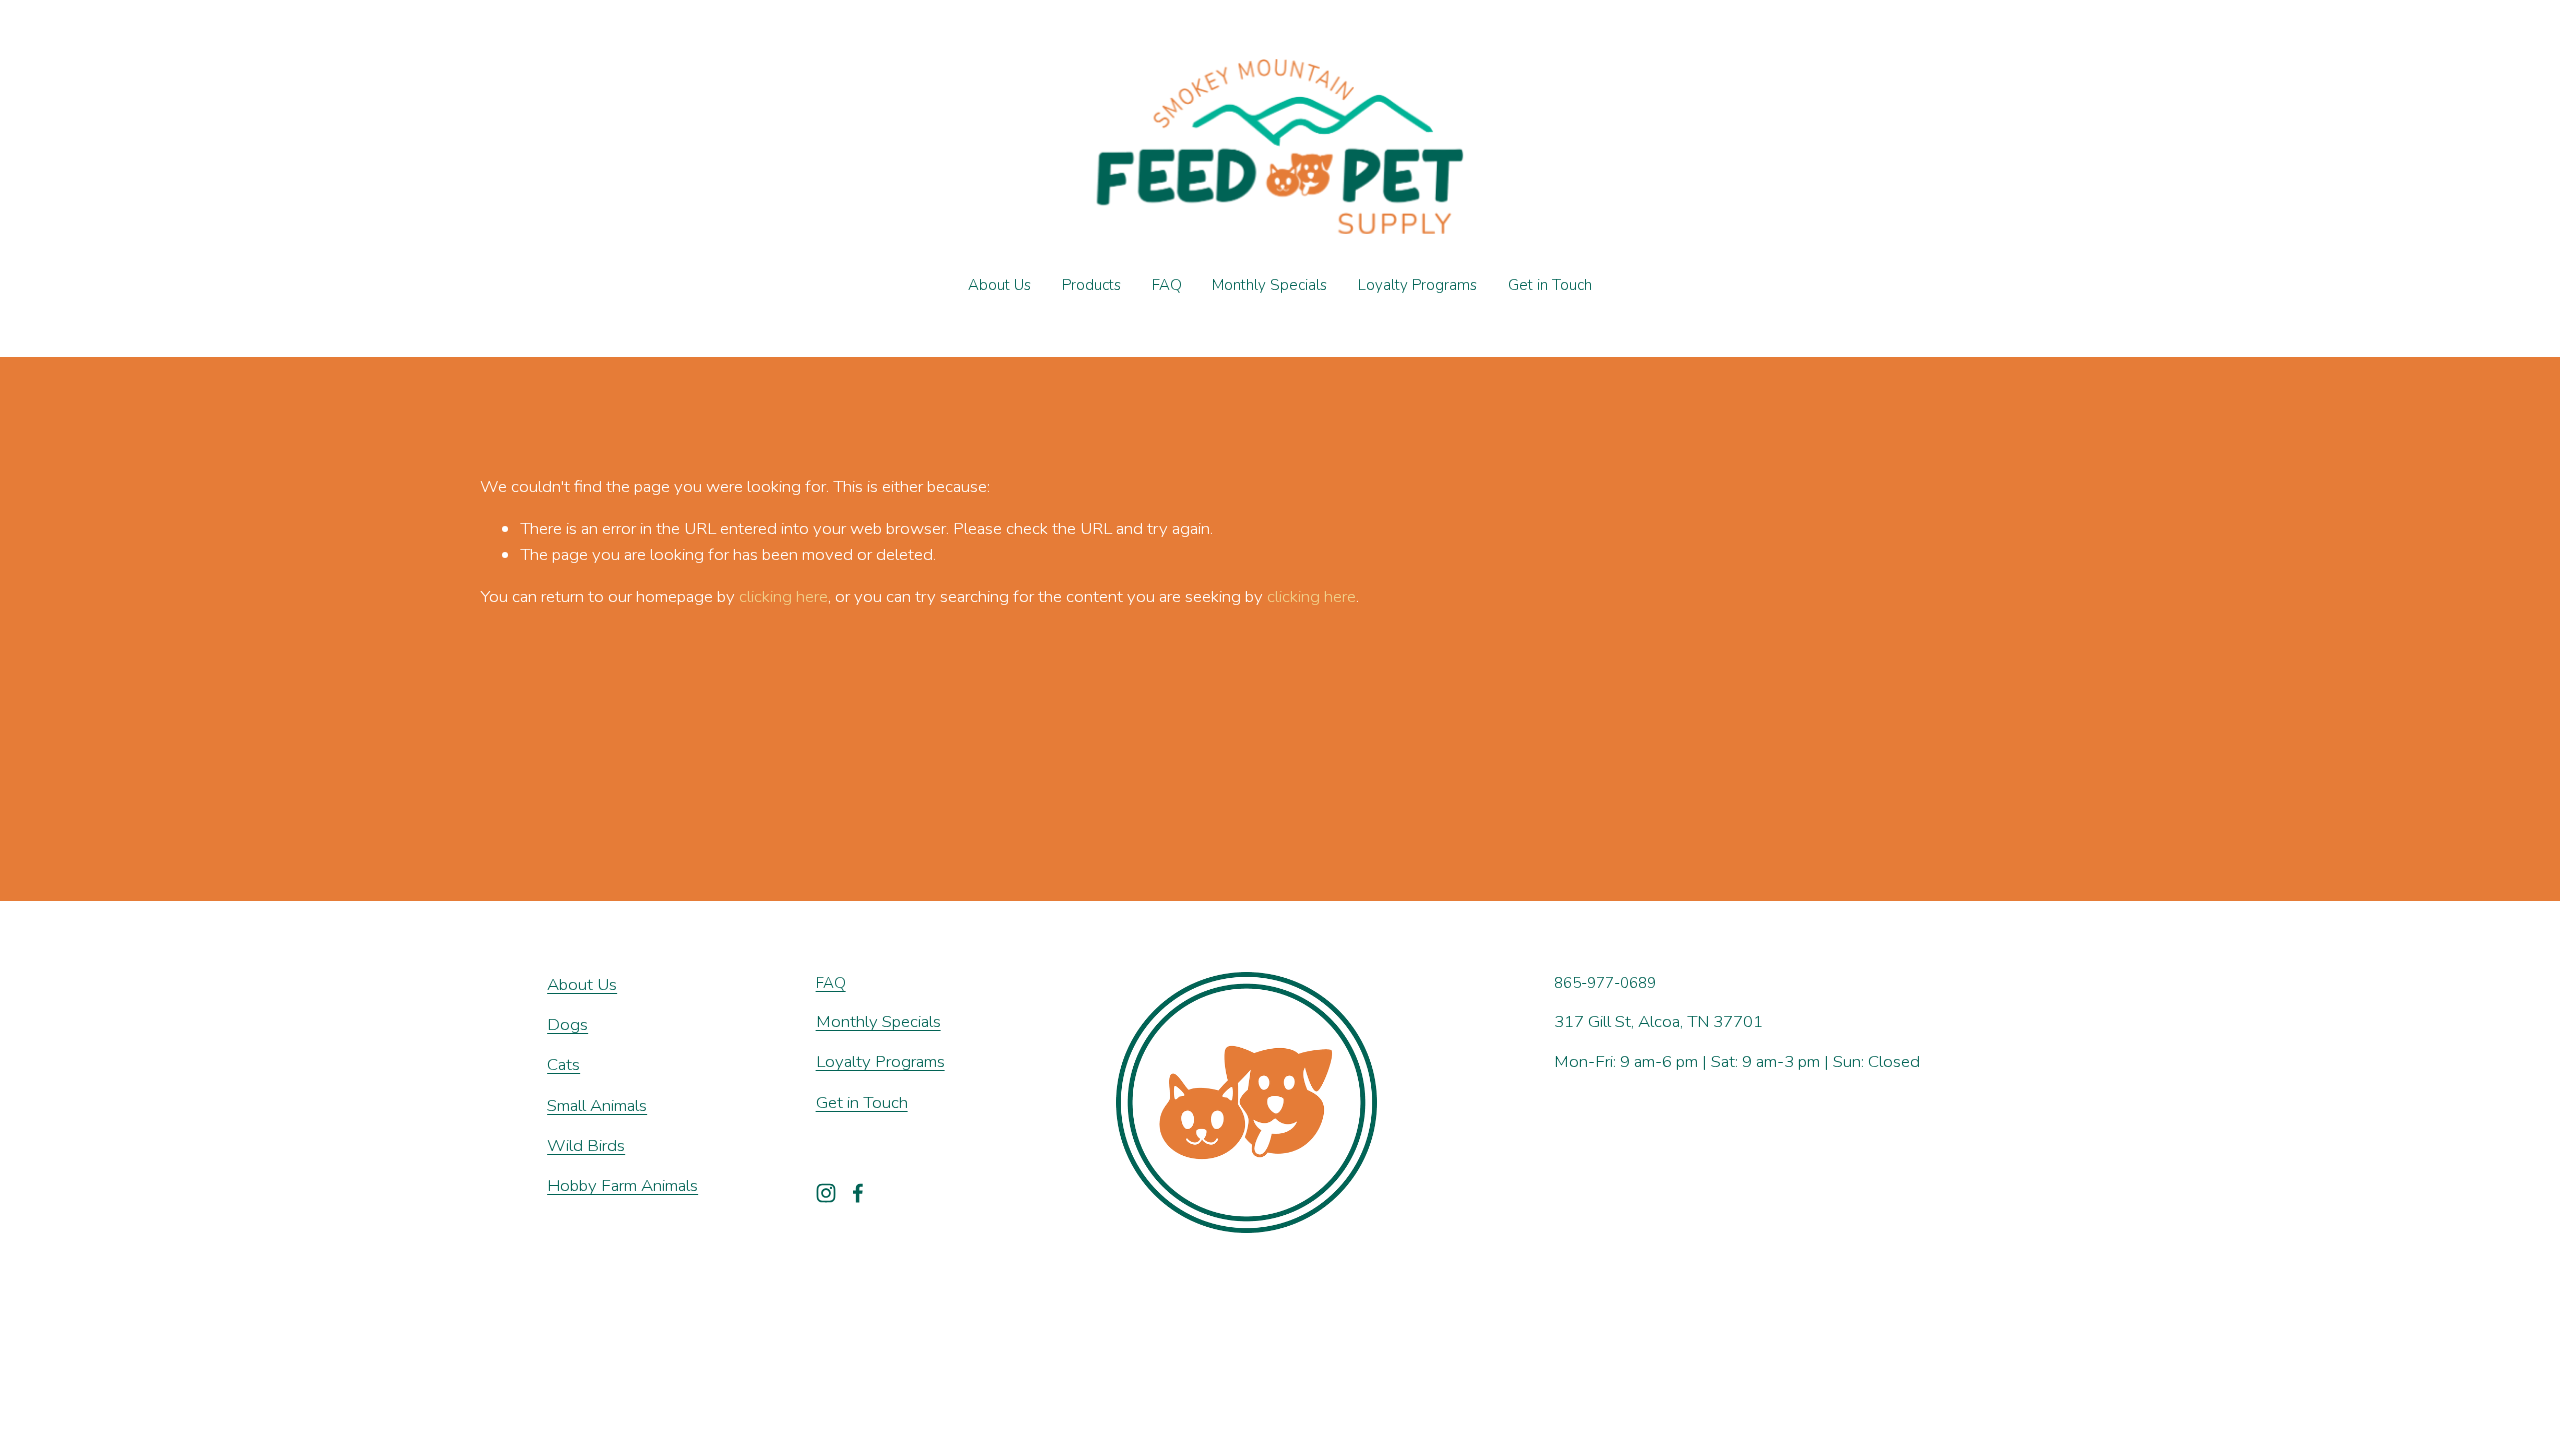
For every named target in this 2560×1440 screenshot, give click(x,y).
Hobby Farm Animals (622, 1185)
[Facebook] (858, 1193)
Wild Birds (586, 1145)
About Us (999, 285)
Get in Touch (1550, 285)
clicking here (783, 596)
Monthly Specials (1269, 285)
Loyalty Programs (1417, 285)
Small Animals (597, 1105)
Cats (563, 1064)
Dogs (567, 1024)
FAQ (1167, 285)
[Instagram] (826, 1193)
